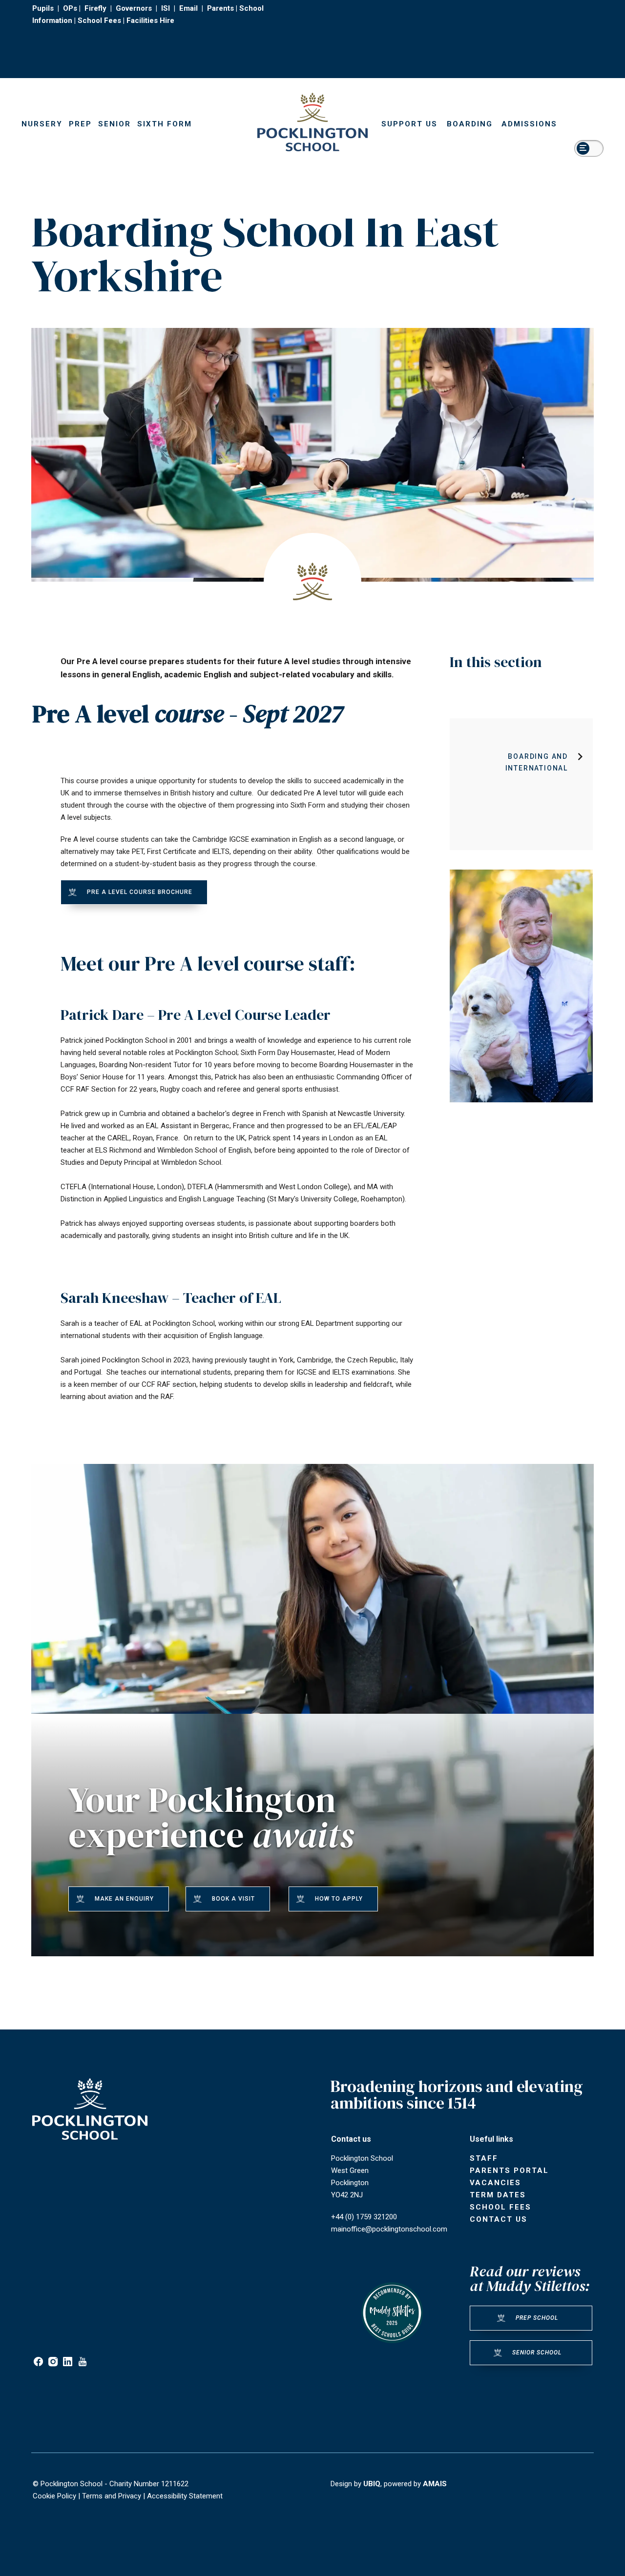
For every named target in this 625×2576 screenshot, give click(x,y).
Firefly (95, 8)
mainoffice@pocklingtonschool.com (389, 2229)
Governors (134, 8)
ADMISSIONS (529, 124)
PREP (80, 124)
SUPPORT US (409, 124)
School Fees (99, 20)
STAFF (484, 2158)
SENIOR (115, 124)
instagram (53, 2362)
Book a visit (233, 1899)
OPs (70, 8)
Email (188, 8)
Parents (220, 8)
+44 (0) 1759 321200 (364, 2217)
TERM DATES (498, 2195)
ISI (166, 8)
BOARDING (470, 124)
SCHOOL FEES (500, 2207)
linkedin (68, 2362)
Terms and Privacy (112, 2496)
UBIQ (372, 2484)
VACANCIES (495, 2183)
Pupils (43, 8)
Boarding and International (537, 762)
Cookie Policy (54, 2496)
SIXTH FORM (165, 124)
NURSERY (42, 124)
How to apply (339, 1899)
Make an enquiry (124, 1899)
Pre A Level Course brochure (140, 892)
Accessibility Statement (185, 2496)
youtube (82, 2362)
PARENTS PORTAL (509, 2170)
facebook (38, 2362)
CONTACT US (499, 2219)
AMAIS (435, 2484)
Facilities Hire (150, 20)
